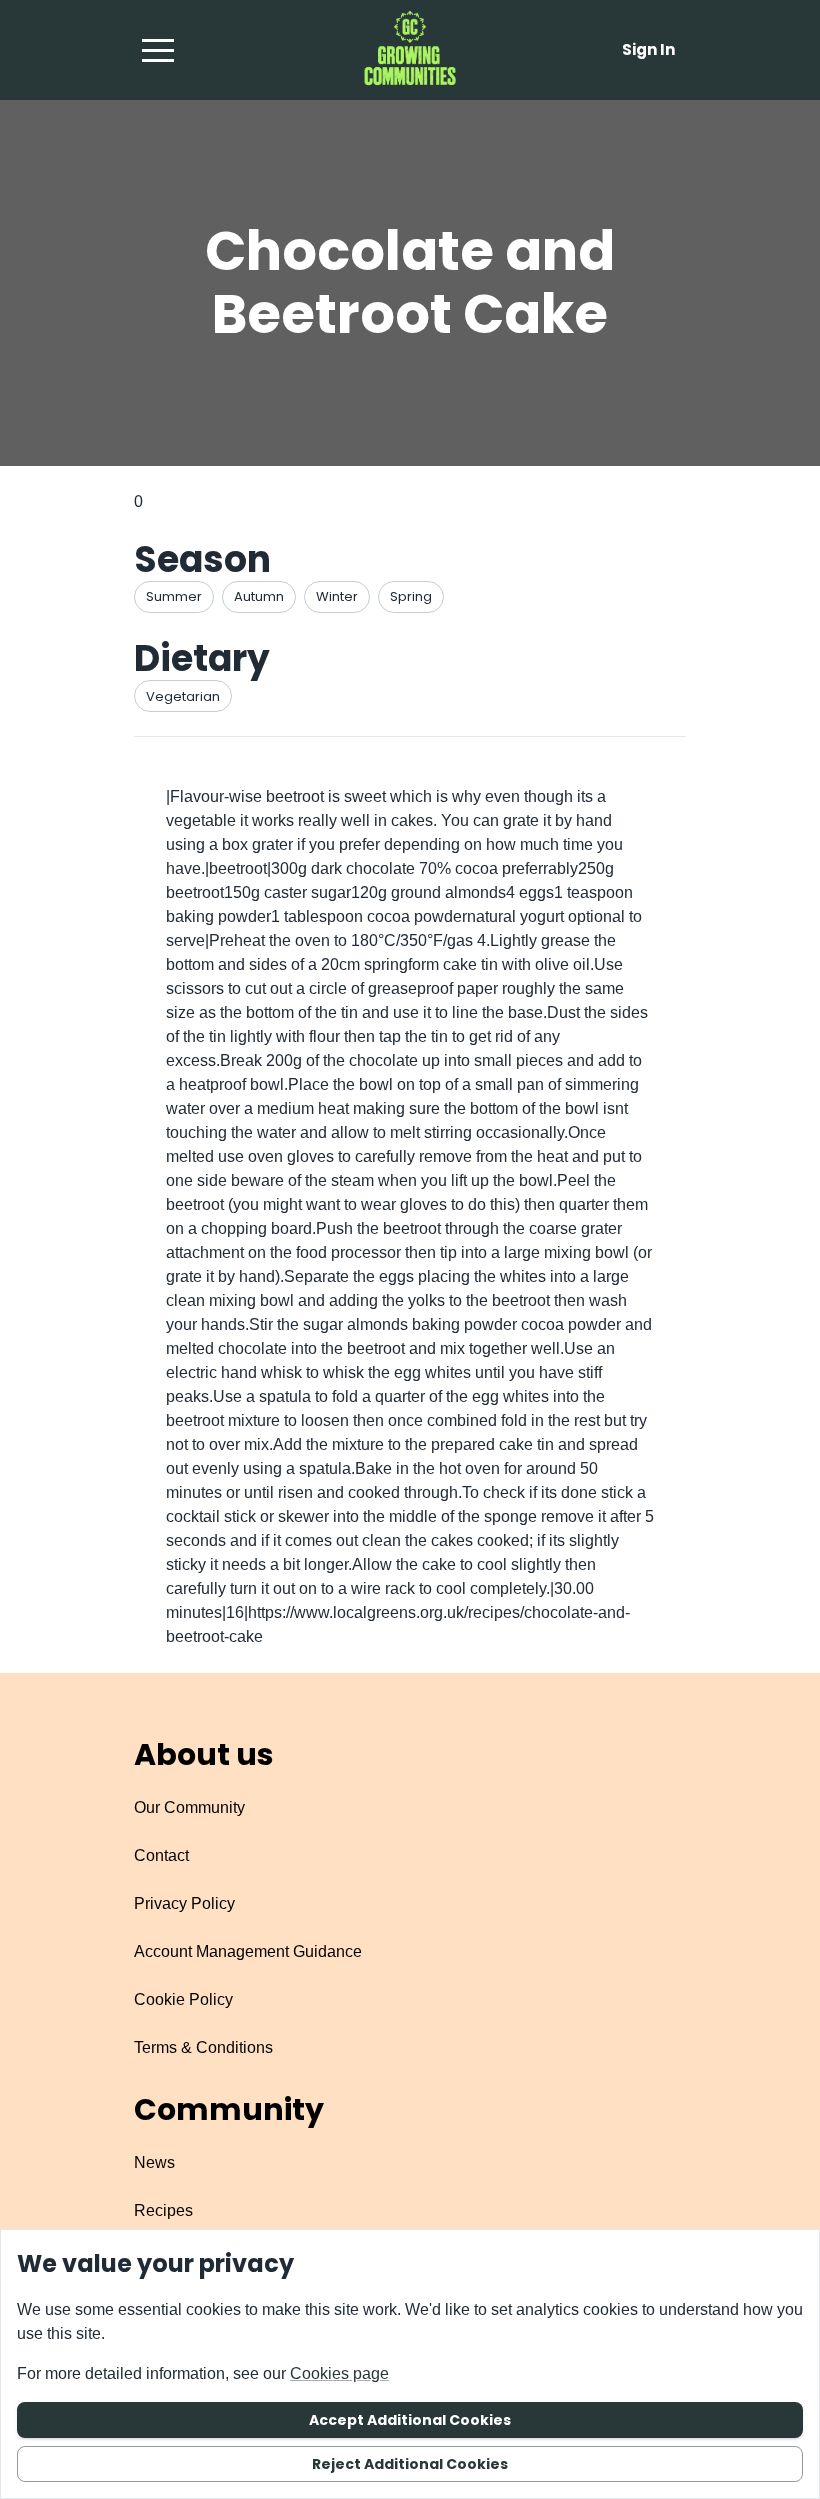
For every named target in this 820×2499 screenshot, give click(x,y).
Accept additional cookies (410, 2420)
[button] (158, 50)
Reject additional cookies (410, 2464)
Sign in (648, 49)
